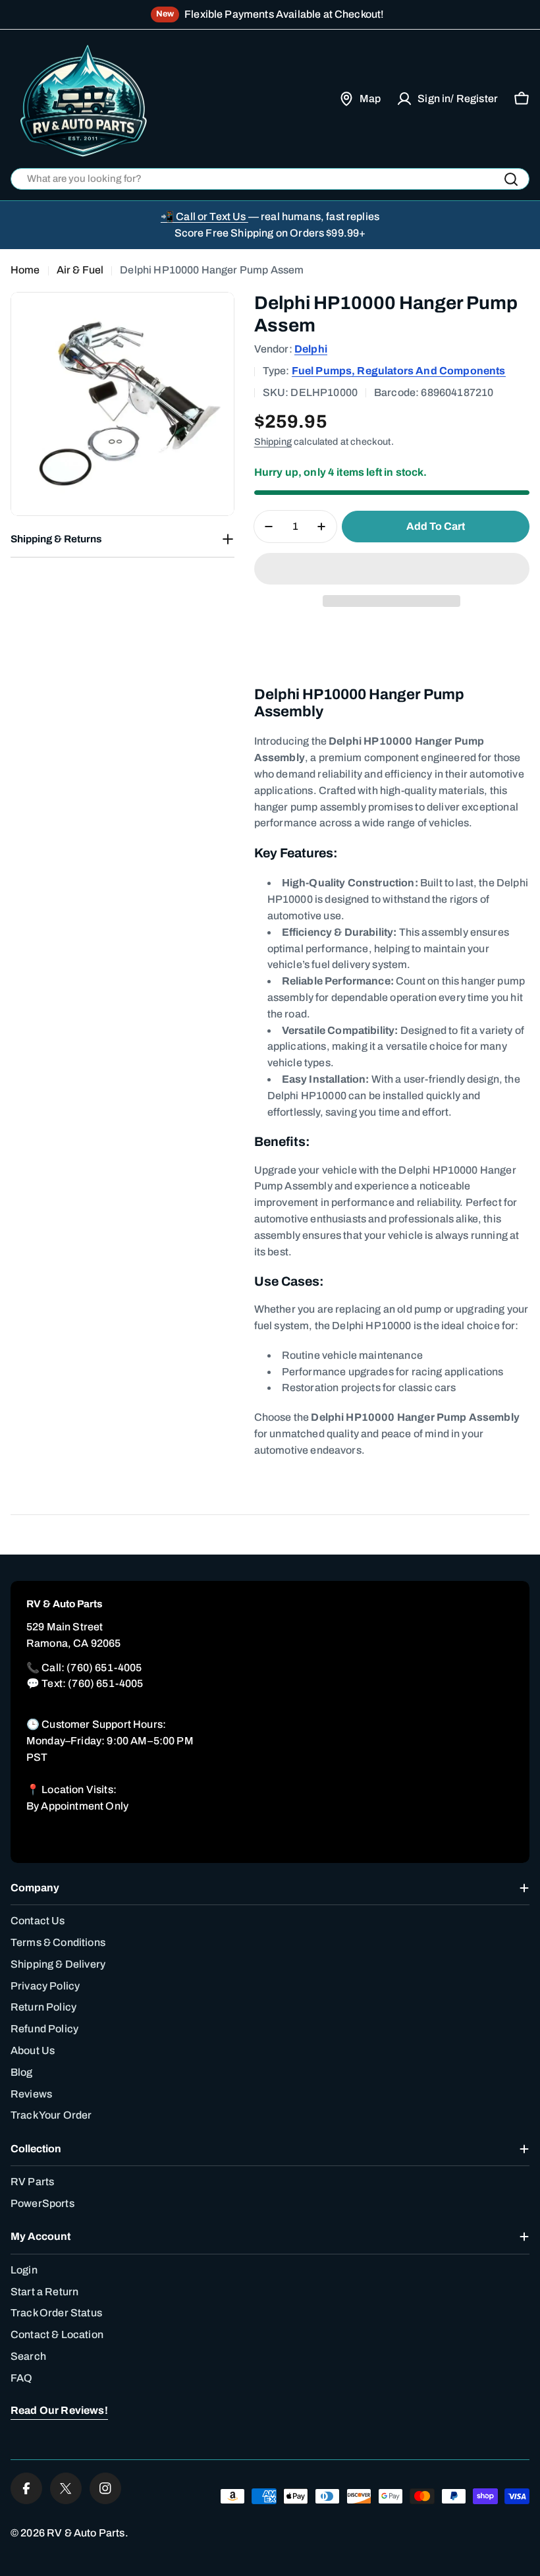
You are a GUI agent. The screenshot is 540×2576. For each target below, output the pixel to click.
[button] (392, 569)
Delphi (311, 349)
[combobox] (270, 179)
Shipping (273, 442)
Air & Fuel (80, 270)
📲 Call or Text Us (204, 216)
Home (25, 270)
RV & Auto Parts (86, 2533)
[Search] (511, 179)
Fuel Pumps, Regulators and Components (399, 371)
